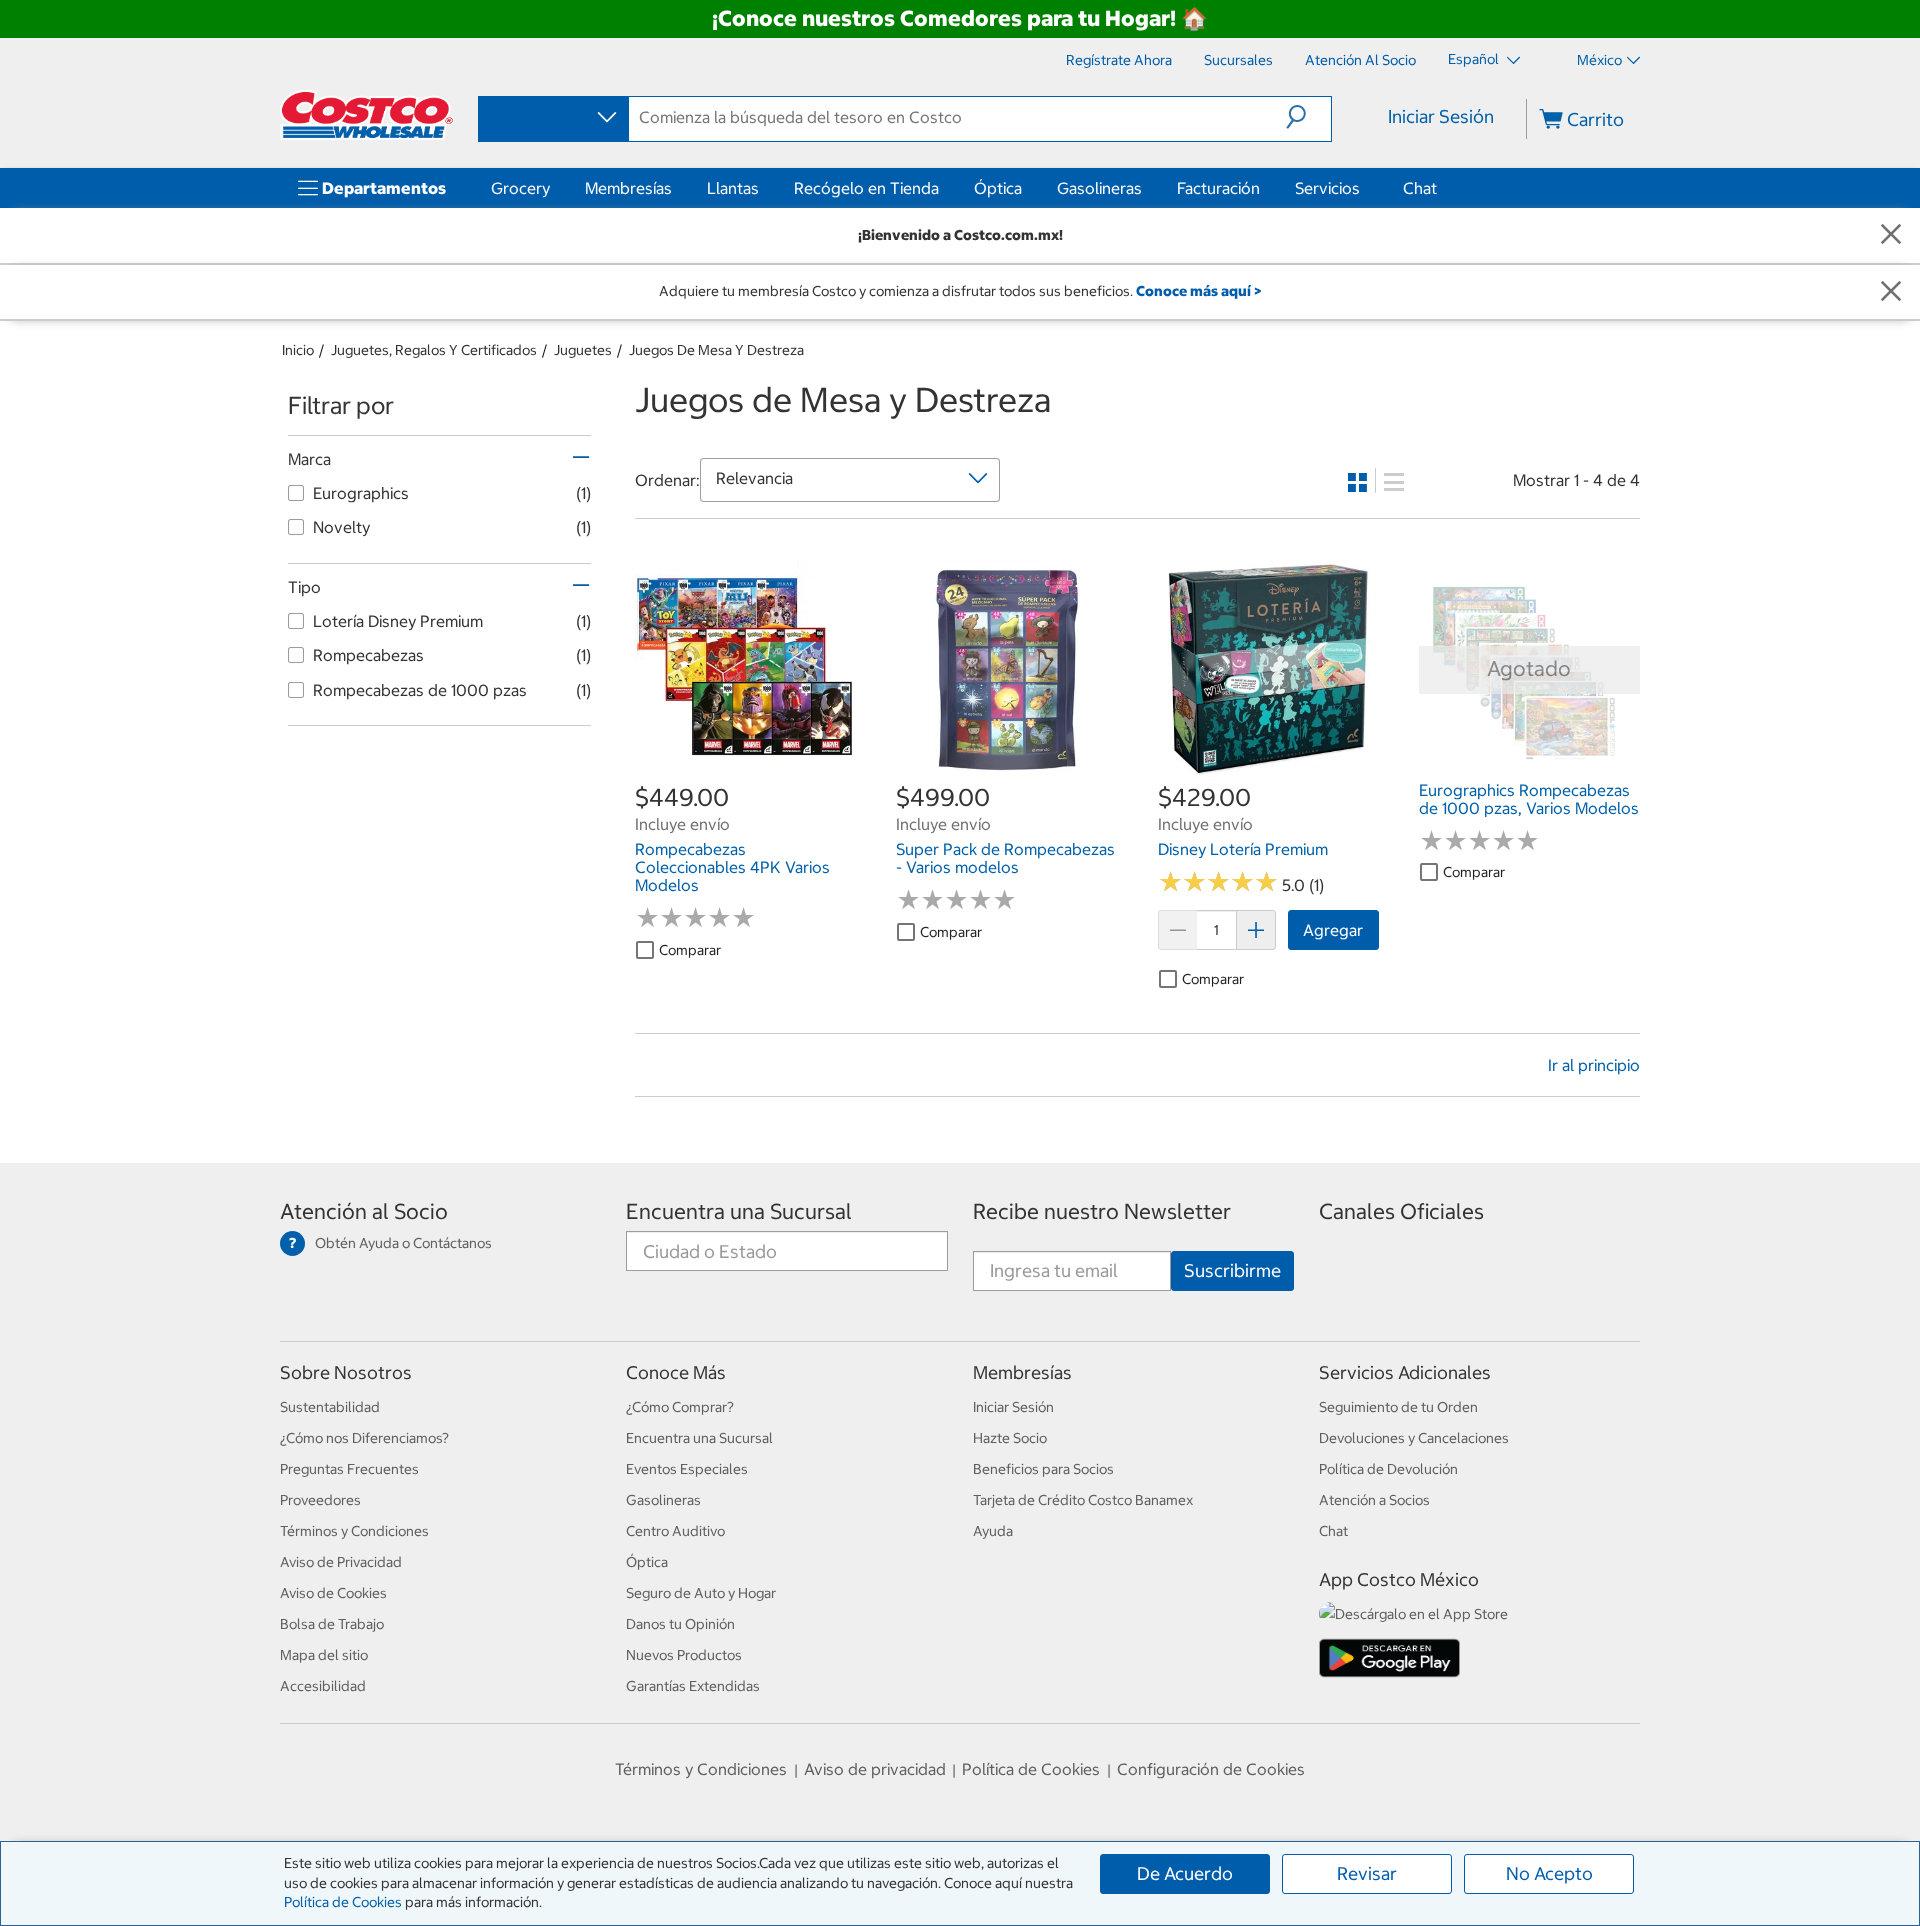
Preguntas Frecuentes (349, 1469)
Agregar (1333, 930)
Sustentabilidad (330, 1407)
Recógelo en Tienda (866, 188)
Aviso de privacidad (875, 1769)
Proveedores (320, 1500)
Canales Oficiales (1401, 1211)
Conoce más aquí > (1198, 291)
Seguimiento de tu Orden (1398, 1407)
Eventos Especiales (687, 1469)
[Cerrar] (1891, 235)
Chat (1420, 188)
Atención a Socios (1374, 1500)
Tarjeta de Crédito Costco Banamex (1083, 1500)
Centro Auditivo (675, 1531)
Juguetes (583, 350)
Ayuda (993, 1531)
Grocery (520, 188)
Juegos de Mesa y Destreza (716, 350)
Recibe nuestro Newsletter (1102, 1211)
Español (1475, 59)
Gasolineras (1099, 188)
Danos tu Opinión (680, 1624)
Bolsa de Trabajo (332, 1624)
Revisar (1367, 1873)
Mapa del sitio (324, 1655)
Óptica (998, 188)
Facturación (1218, 188)
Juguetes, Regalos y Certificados (434, 350)
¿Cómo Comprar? (680, 1407)
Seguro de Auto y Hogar (701, 1593)
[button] (1308, 117)
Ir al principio (1594, 1065)
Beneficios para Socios (1043, 1469)
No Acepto (1549, 1873)
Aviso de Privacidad (341, 1562)
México (1599, 60)
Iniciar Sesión (1441, 116)
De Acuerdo (1185, 1873)
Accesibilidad (323, 1686)
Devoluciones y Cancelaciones (1414, 1438)
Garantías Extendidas (693, 1686)
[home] (367, 115)
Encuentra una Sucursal (739, 1211)
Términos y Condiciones (354, 1531)
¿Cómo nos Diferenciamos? (364, 1438)
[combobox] (552, 118)
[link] (745, 770)
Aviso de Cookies (333, 1593)
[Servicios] (1364, 188)
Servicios (1327, 188)
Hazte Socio (1010, 1438)
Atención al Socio (364, 1211)
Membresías (628, 188)
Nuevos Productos (684, 1655)
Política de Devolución (1388, 1469)
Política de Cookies (343, 1902)
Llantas (733, 188)
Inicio (298, 350)
